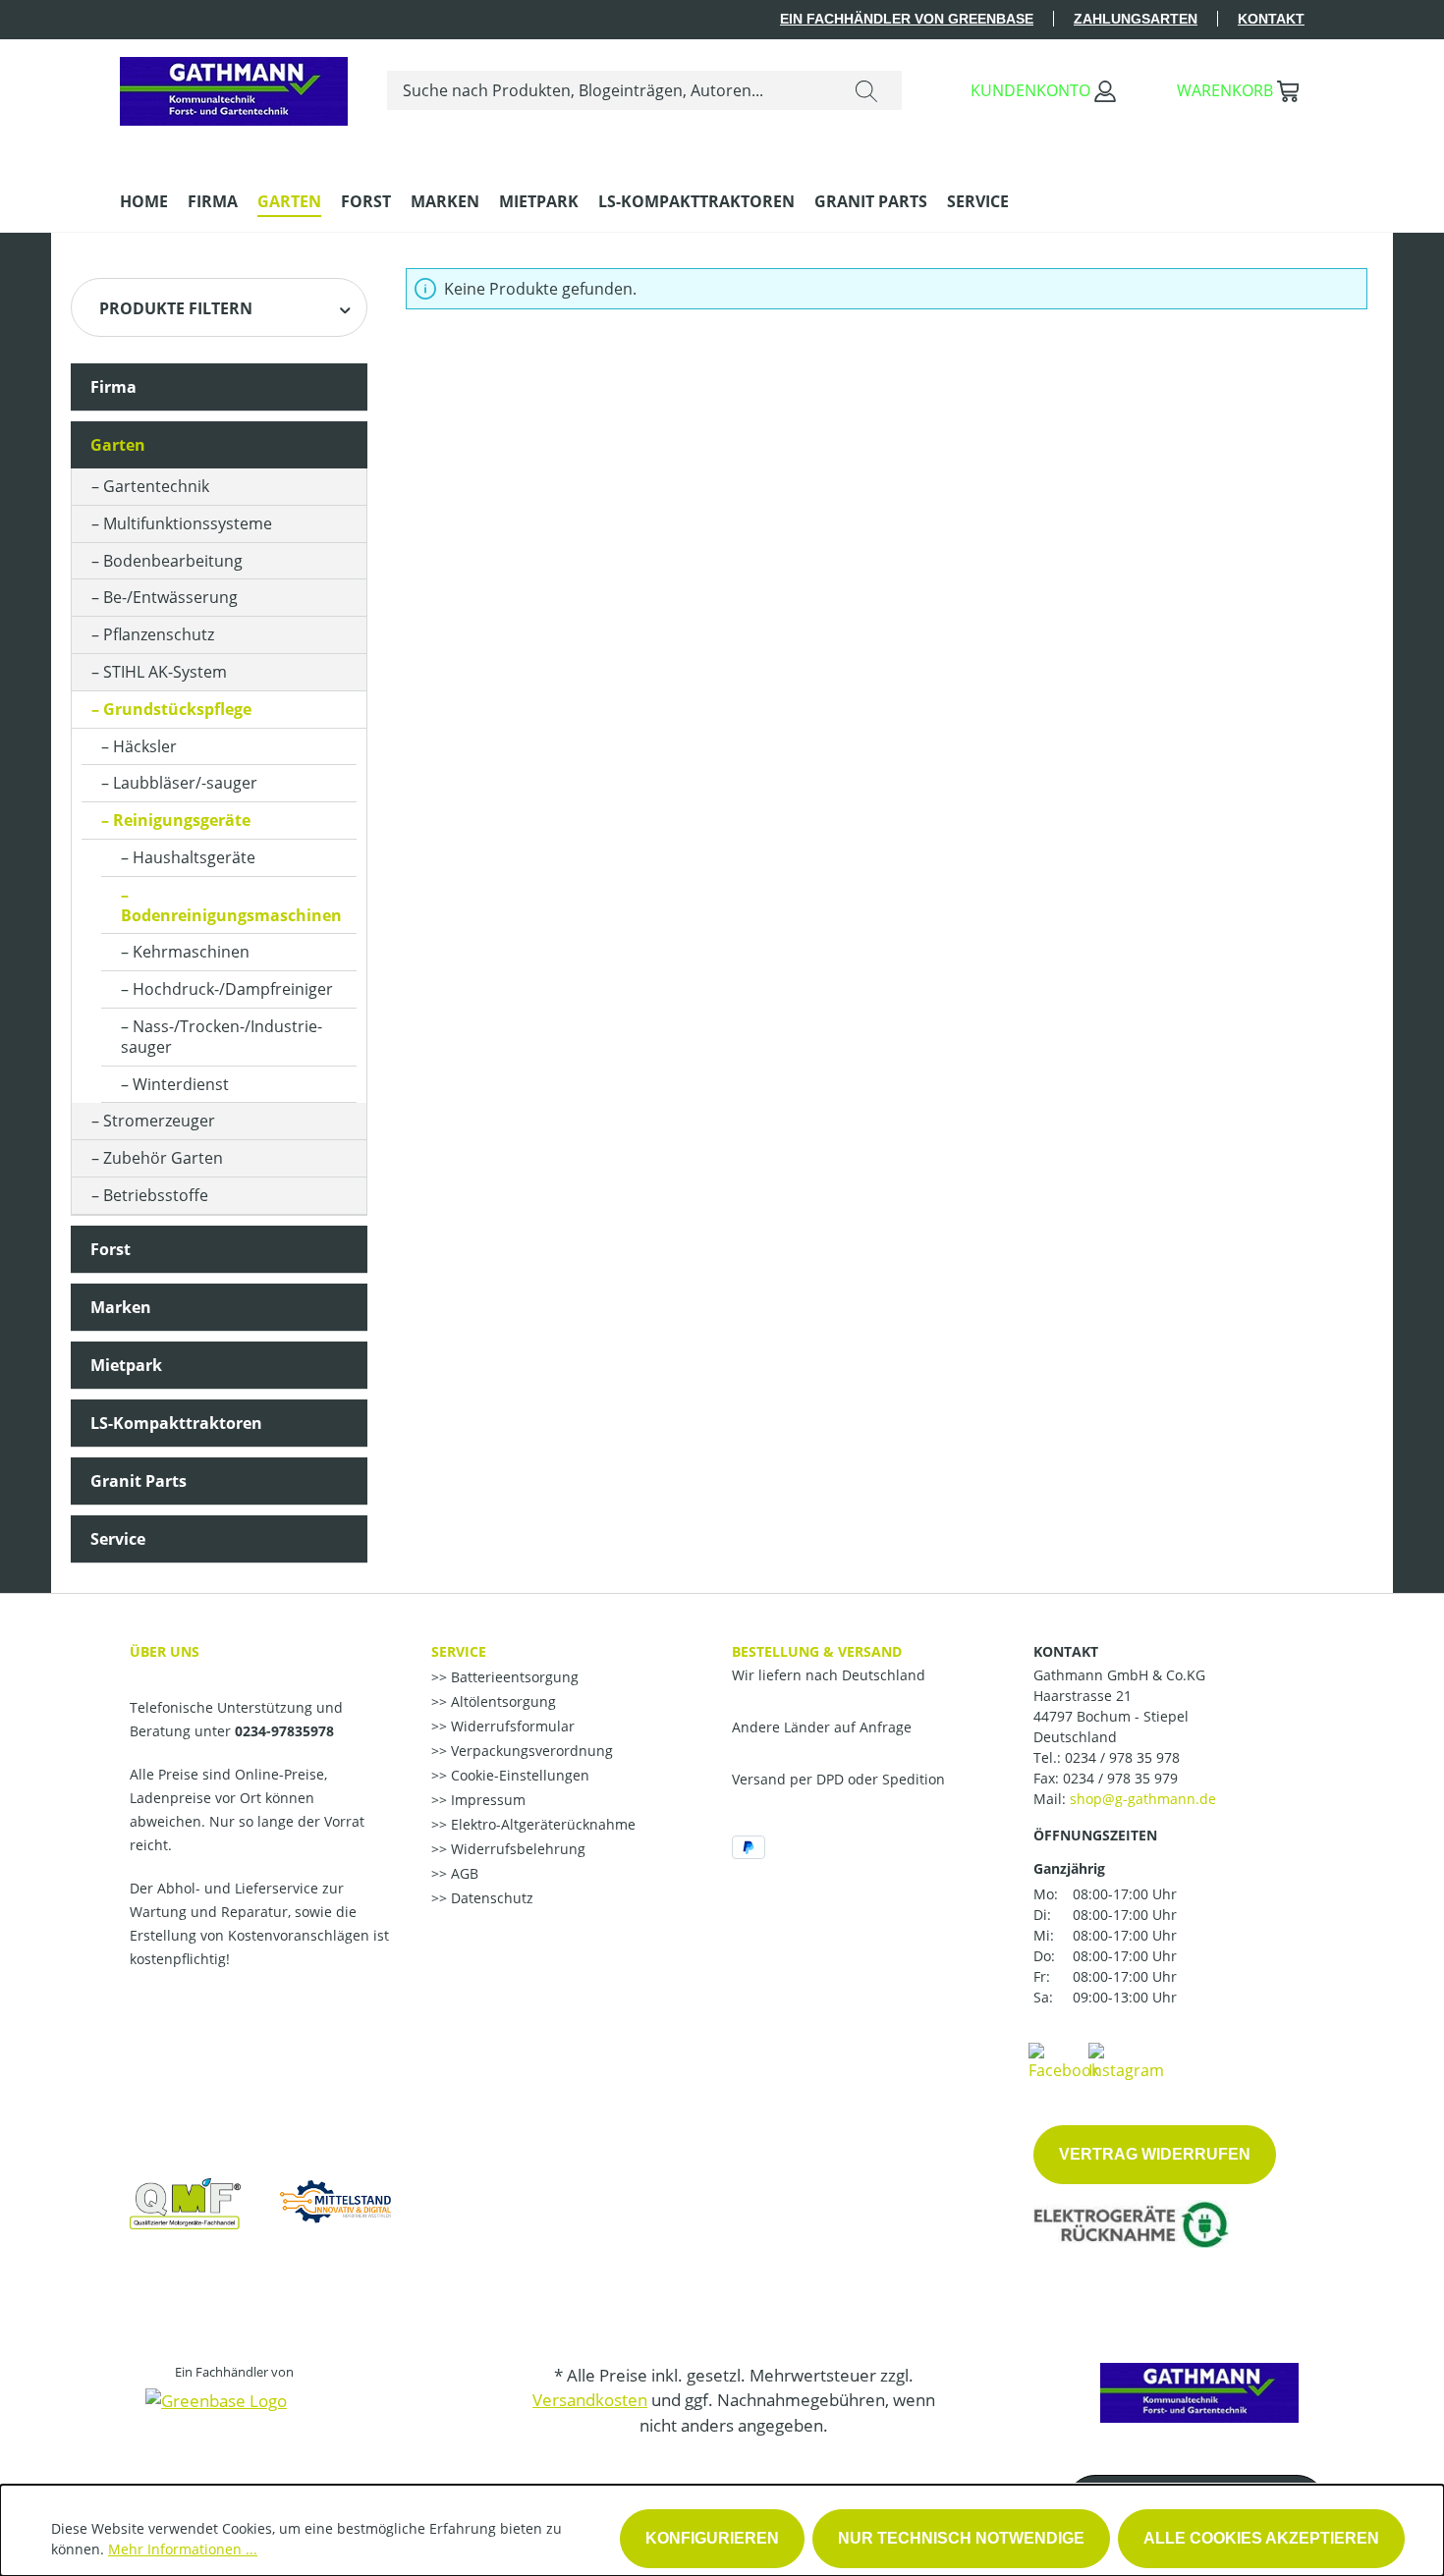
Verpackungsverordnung (530, 1751)
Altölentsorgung (501, 1701)
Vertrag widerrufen (1155, 2154)
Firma (113, 387)
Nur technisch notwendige (961, 2538)
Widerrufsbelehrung (516, 1849)
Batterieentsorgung (513, 1677)
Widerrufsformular (511, 1726)
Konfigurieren (712, 2538)
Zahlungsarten (1136, 19)
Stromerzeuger (159, 1121)
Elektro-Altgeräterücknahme (541, 1824)
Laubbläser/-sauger (185, 783)
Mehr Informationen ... (183, 2549)
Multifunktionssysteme (188, 523)
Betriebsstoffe (156, 1195)
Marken (121, 1307)
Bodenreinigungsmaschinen (231, 915)
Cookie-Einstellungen (518, 1775)
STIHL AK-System (165, 672)
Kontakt (1271, 19)
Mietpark (126, 1365)
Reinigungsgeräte (182, 820)
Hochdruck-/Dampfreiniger (233, 989)
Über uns (165, 1651)
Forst (111, 1249)
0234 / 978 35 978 (1122, 1757)
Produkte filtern (176, 308)
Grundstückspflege (177, 709)
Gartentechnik (156, 486)
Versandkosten (590, 2400)
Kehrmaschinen (191, 952)
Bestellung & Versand (817, 1651)
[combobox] (610, 90)
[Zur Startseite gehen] (234, 86)
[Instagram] (1126, 2060)
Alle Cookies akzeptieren (1261, 2538)
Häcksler (145, 746)
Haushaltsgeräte (194, 857)
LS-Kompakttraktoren (176, 1423)
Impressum (486, 1800)
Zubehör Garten (163, 1158)
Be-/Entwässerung (170, 597)
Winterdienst (181, 1084)
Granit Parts (139, 1481)
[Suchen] (866, 90)
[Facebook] (1064, 2060)
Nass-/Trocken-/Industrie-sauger (222, 1037)
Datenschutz (490, 1898)
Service (118, 1539)
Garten (118, 445)
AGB (463, 1873)
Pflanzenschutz (159, 634)
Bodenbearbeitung (173, 561)
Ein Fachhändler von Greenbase (907, 19)
